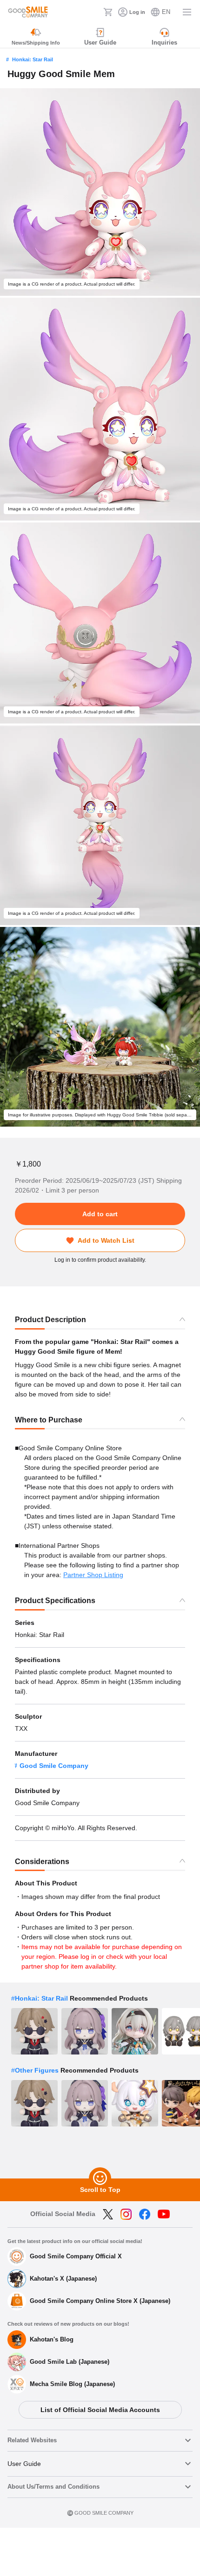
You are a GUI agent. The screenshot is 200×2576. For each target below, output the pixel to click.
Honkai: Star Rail (33, 59)
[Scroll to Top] (100, 2178)
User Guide (24, 2464)
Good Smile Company (54, 1766)
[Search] (93, 12)
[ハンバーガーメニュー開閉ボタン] (187, 12)
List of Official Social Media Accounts (100, 2410)
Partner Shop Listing (93, 1575)
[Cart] (108, 12)
